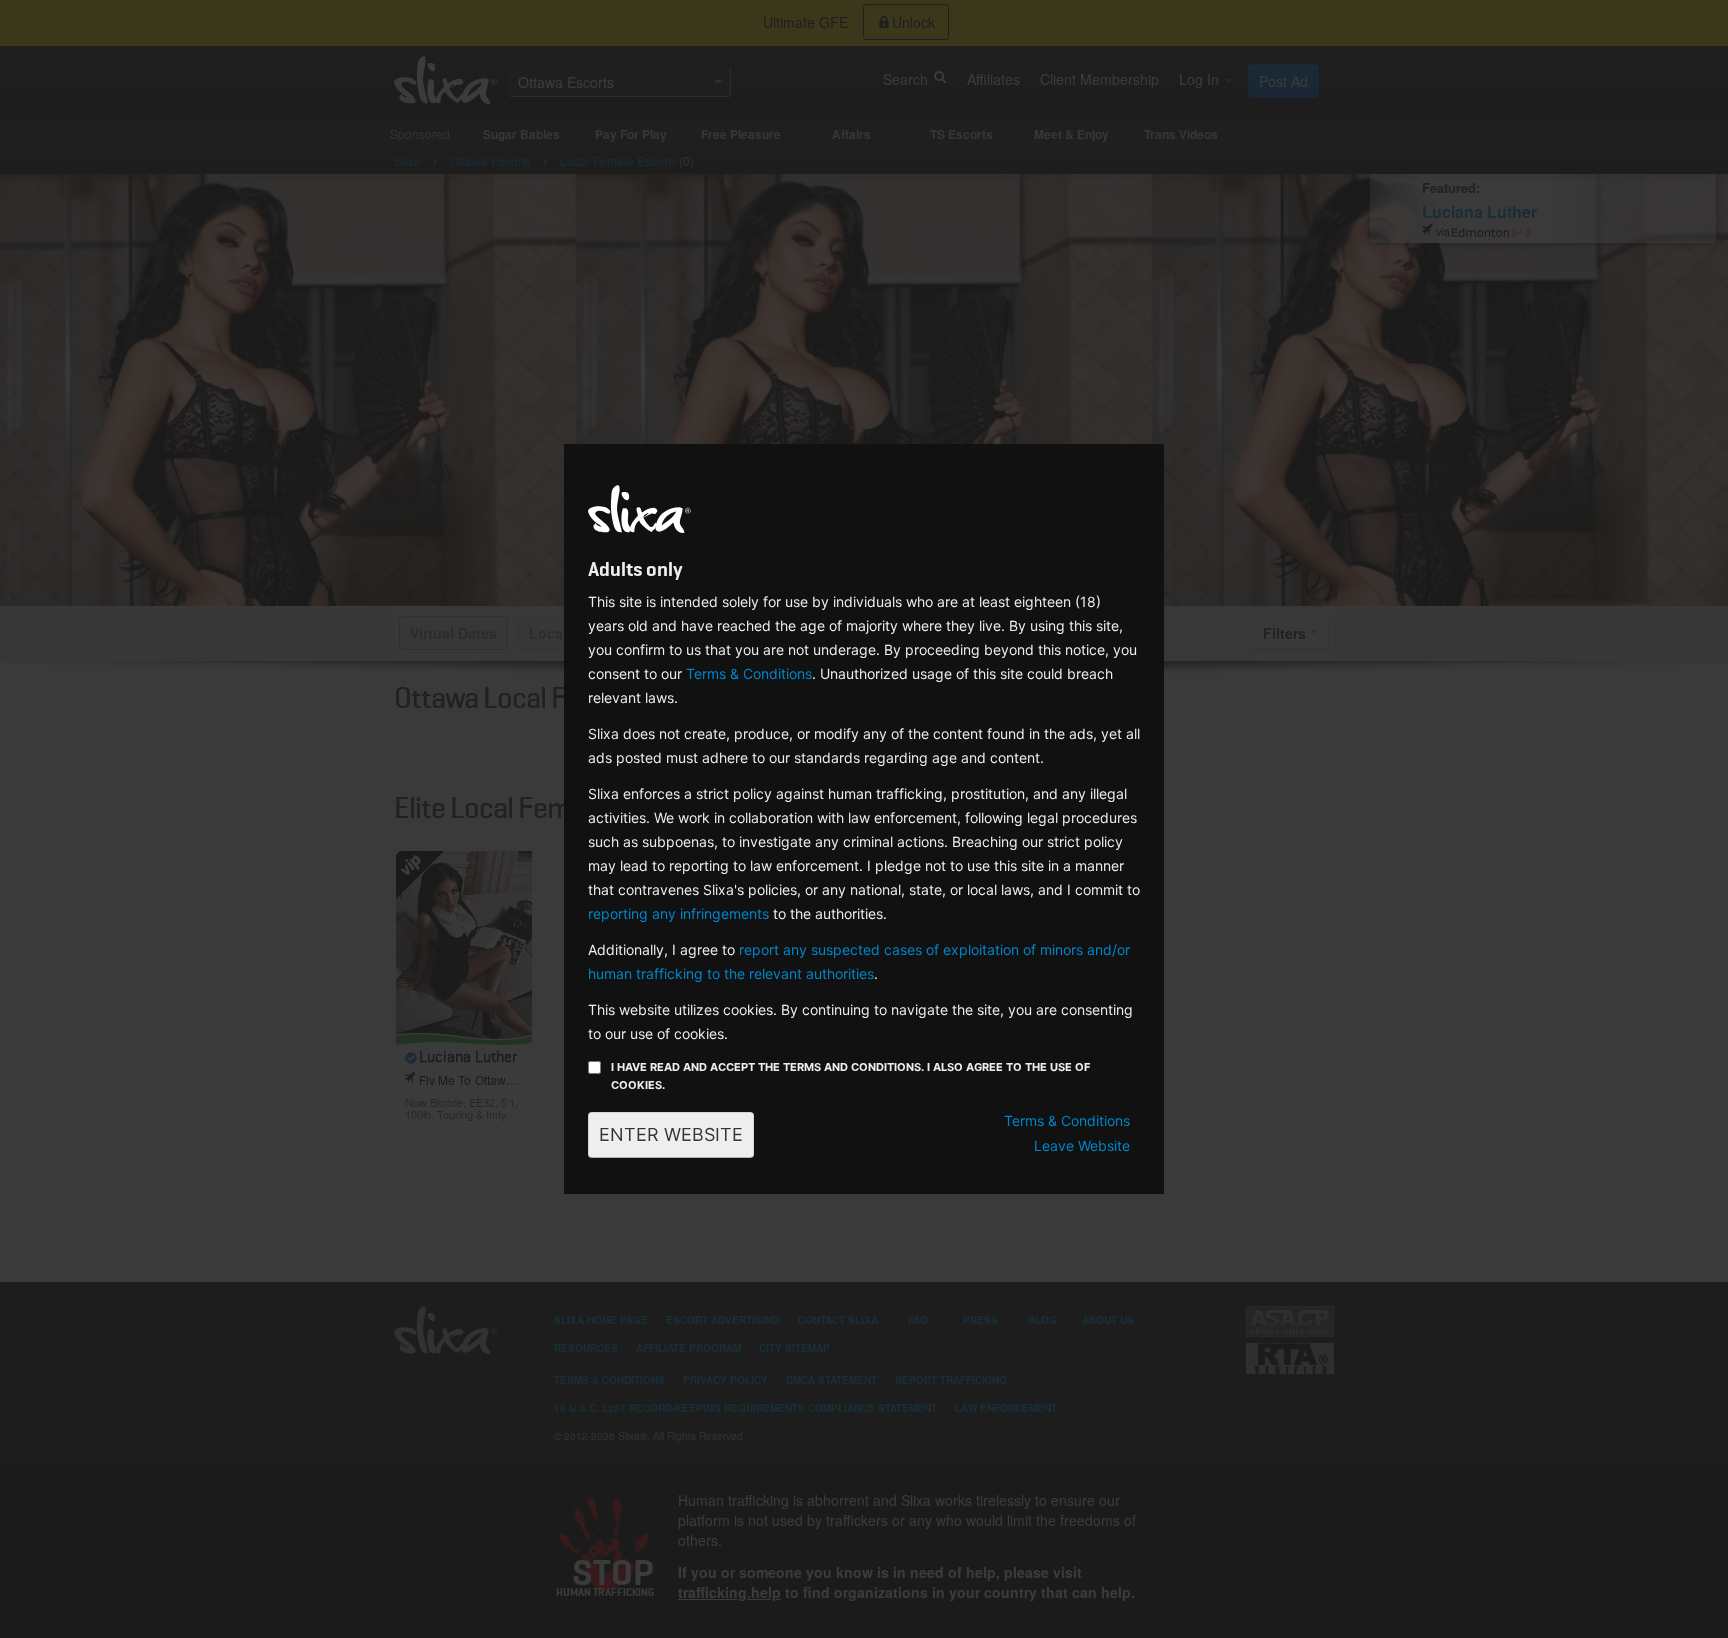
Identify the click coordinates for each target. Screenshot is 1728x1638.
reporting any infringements (678, 913)
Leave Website (1082, 1145)
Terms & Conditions (749, 673)
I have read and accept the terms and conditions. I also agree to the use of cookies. (850, 1076)
